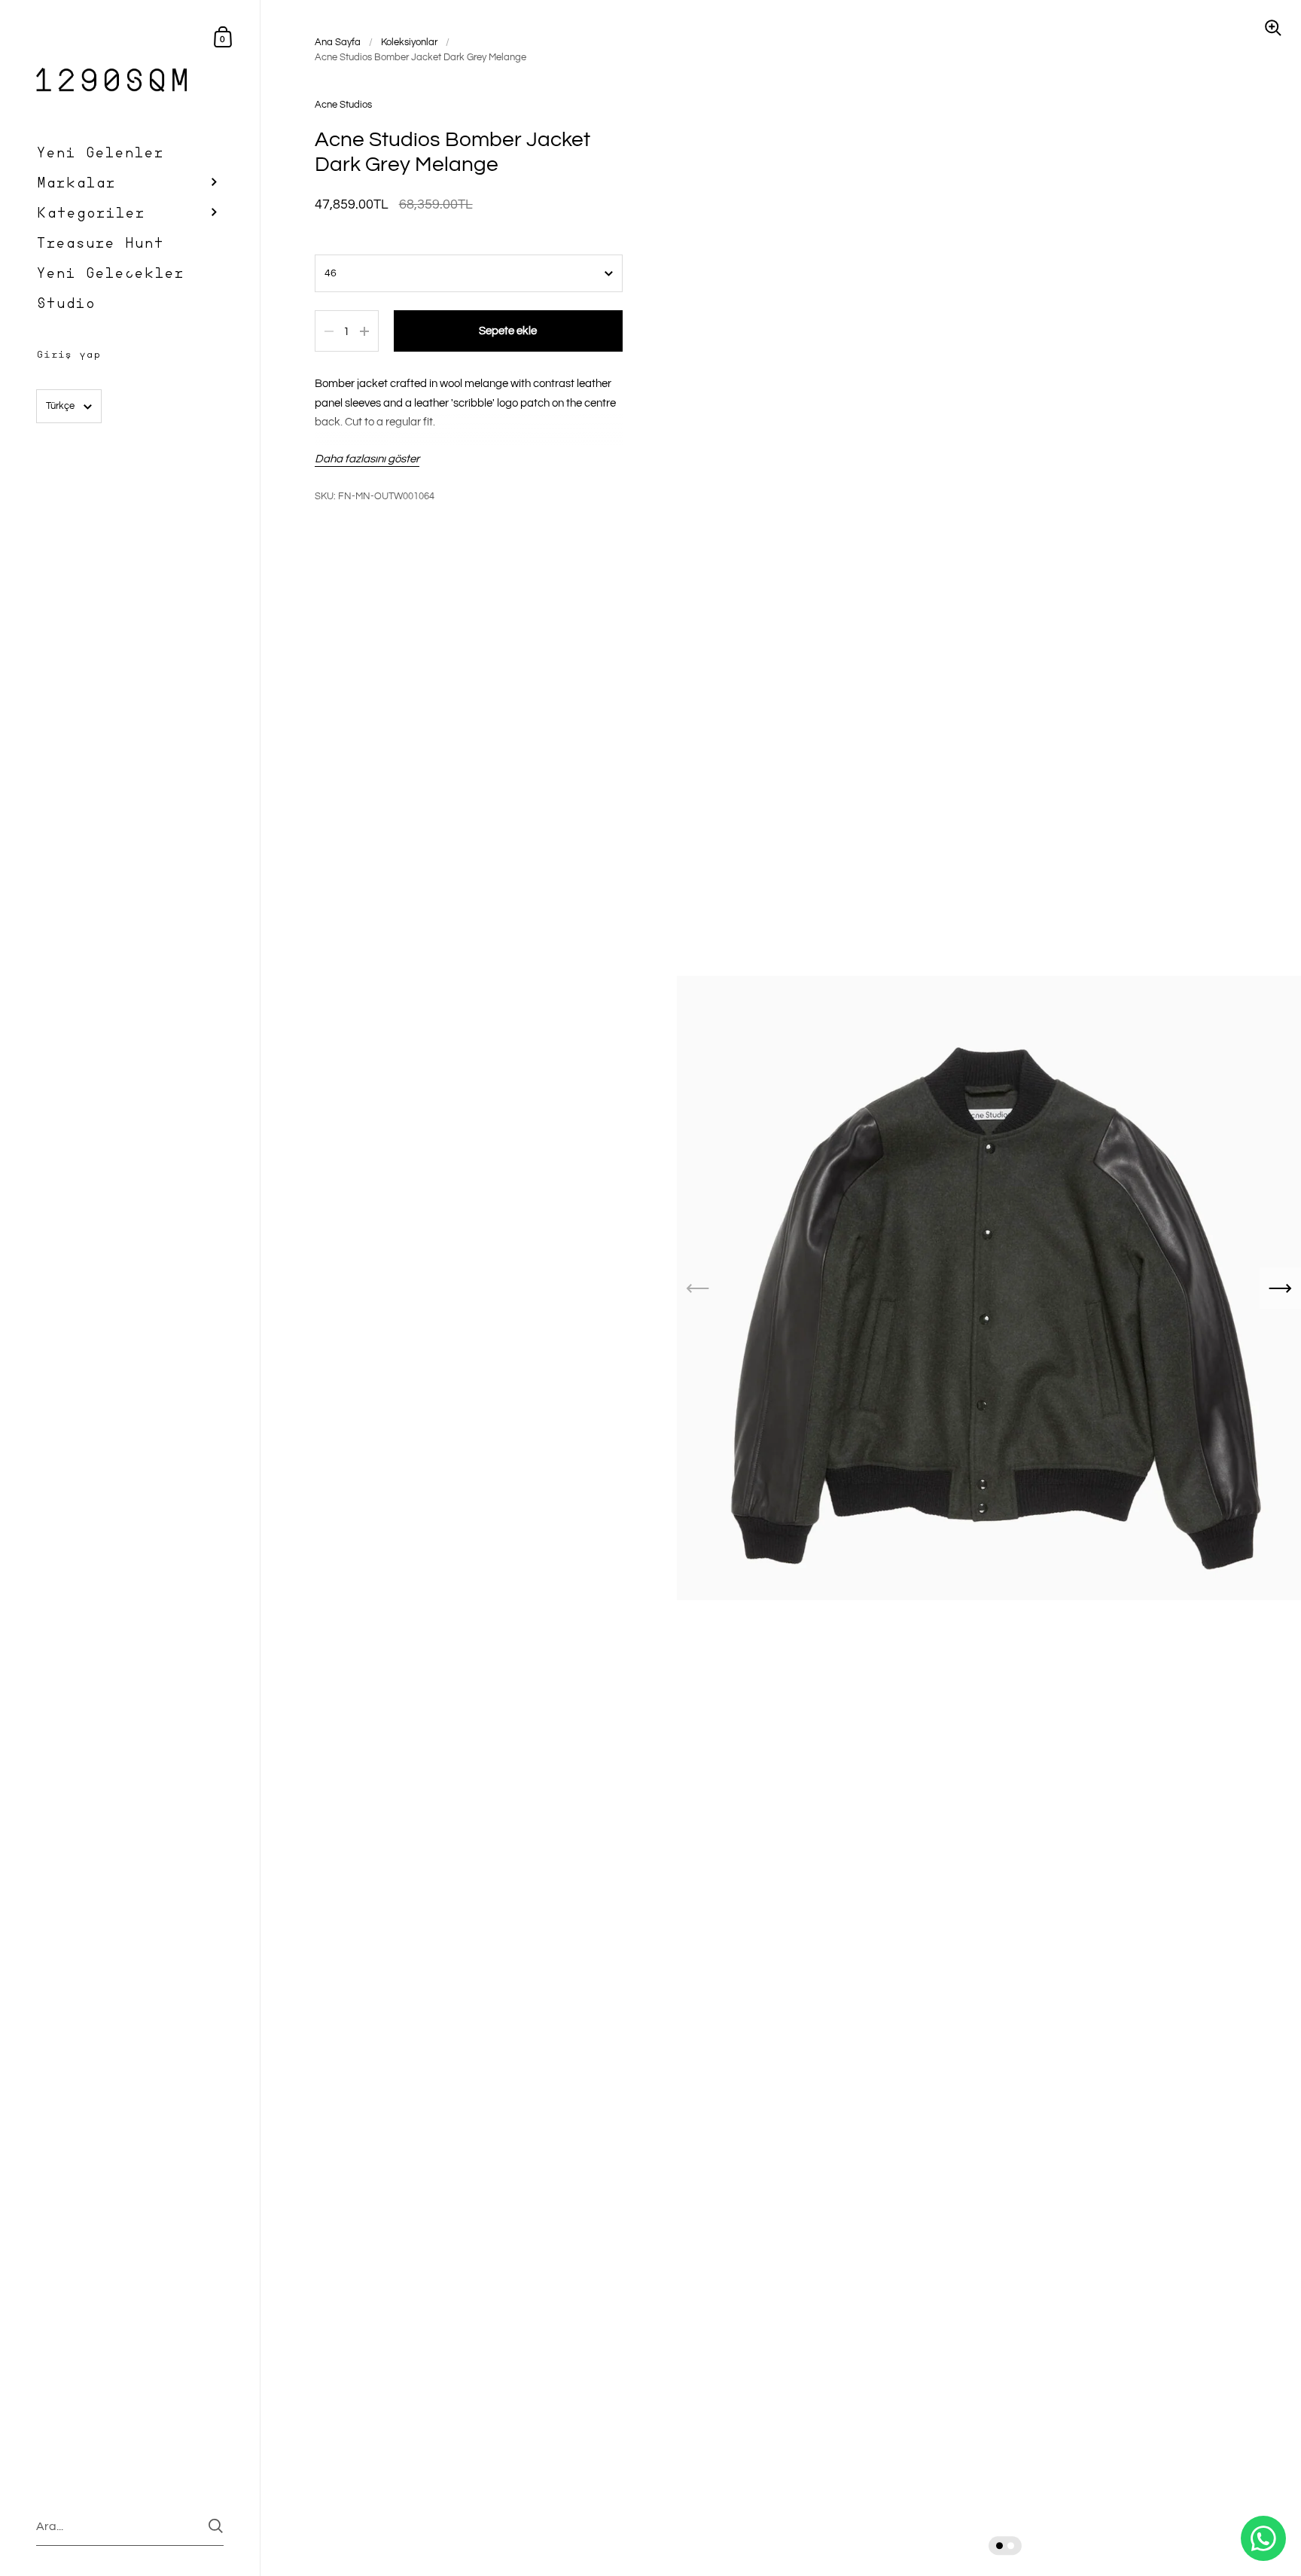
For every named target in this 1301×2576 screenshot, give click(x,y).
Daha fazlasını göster (367, 459)
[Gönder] (216, 2526)
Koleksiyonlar (409, 42)
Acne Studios (343, 105)
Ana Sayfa (338, 42)
